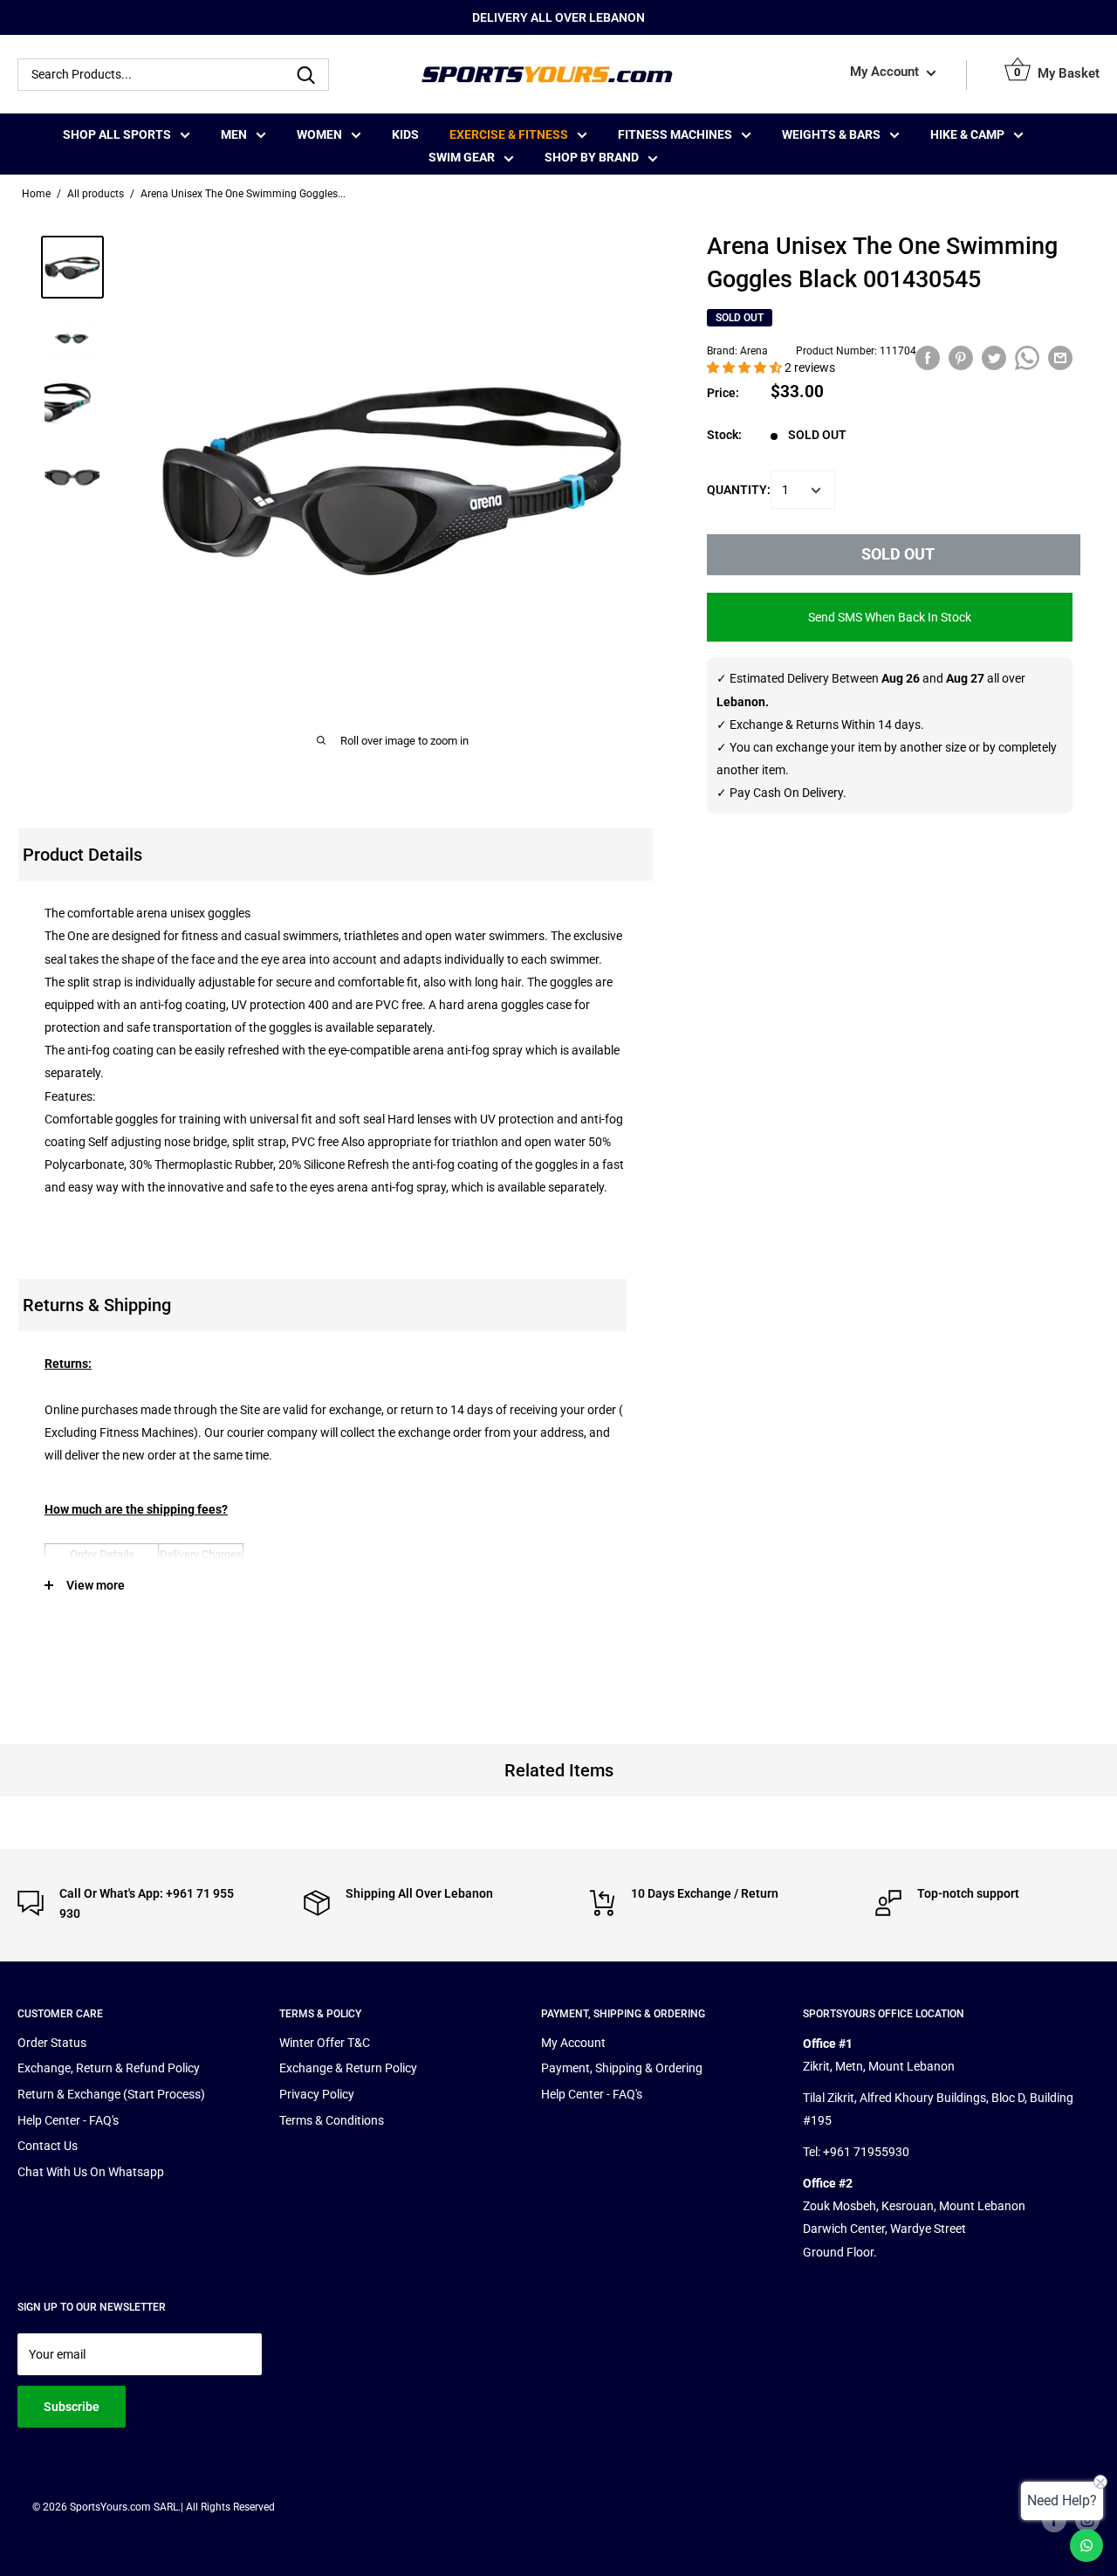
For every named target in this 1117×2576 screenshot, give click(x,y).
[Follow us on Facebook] (1054, 2520)
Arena (754, 351)
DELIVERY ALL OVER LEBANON (558, 17)
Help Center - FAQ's (68, 2120)
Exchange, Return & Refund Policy (109, 2068)
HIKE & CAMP (967, 134)
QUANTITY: (739, 490)
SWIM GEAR (462, 157)
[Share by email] (1060, 358)
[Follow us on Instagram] (1087, 2520)
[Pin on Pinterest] (961, 358)
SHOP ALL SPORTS (117, 134)
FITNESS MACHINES (675, 134)
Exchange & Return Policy (348, 2068)
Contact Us (48, 2146)
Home (36, 194)
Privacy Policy (317, 2094)
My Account (886, 72)
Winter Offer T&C (325, 2043)
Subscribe (72, 2407)
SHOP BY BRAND (592, 157)
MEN (234, 134)
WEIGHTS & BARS (831, 134)
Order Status (52, 2043)
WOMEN (319, 134)
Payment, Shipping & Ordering (622, 2068)
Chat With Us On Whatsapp (91, 2172)
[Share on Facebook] (928, 358)
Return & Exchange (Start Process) (111, 2094)
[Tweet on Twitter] (994, 358)
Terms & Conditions (332, 2120)
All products (96, 194)
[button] (746, 368)
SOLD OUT (898, 555)
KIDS (405, 134)
